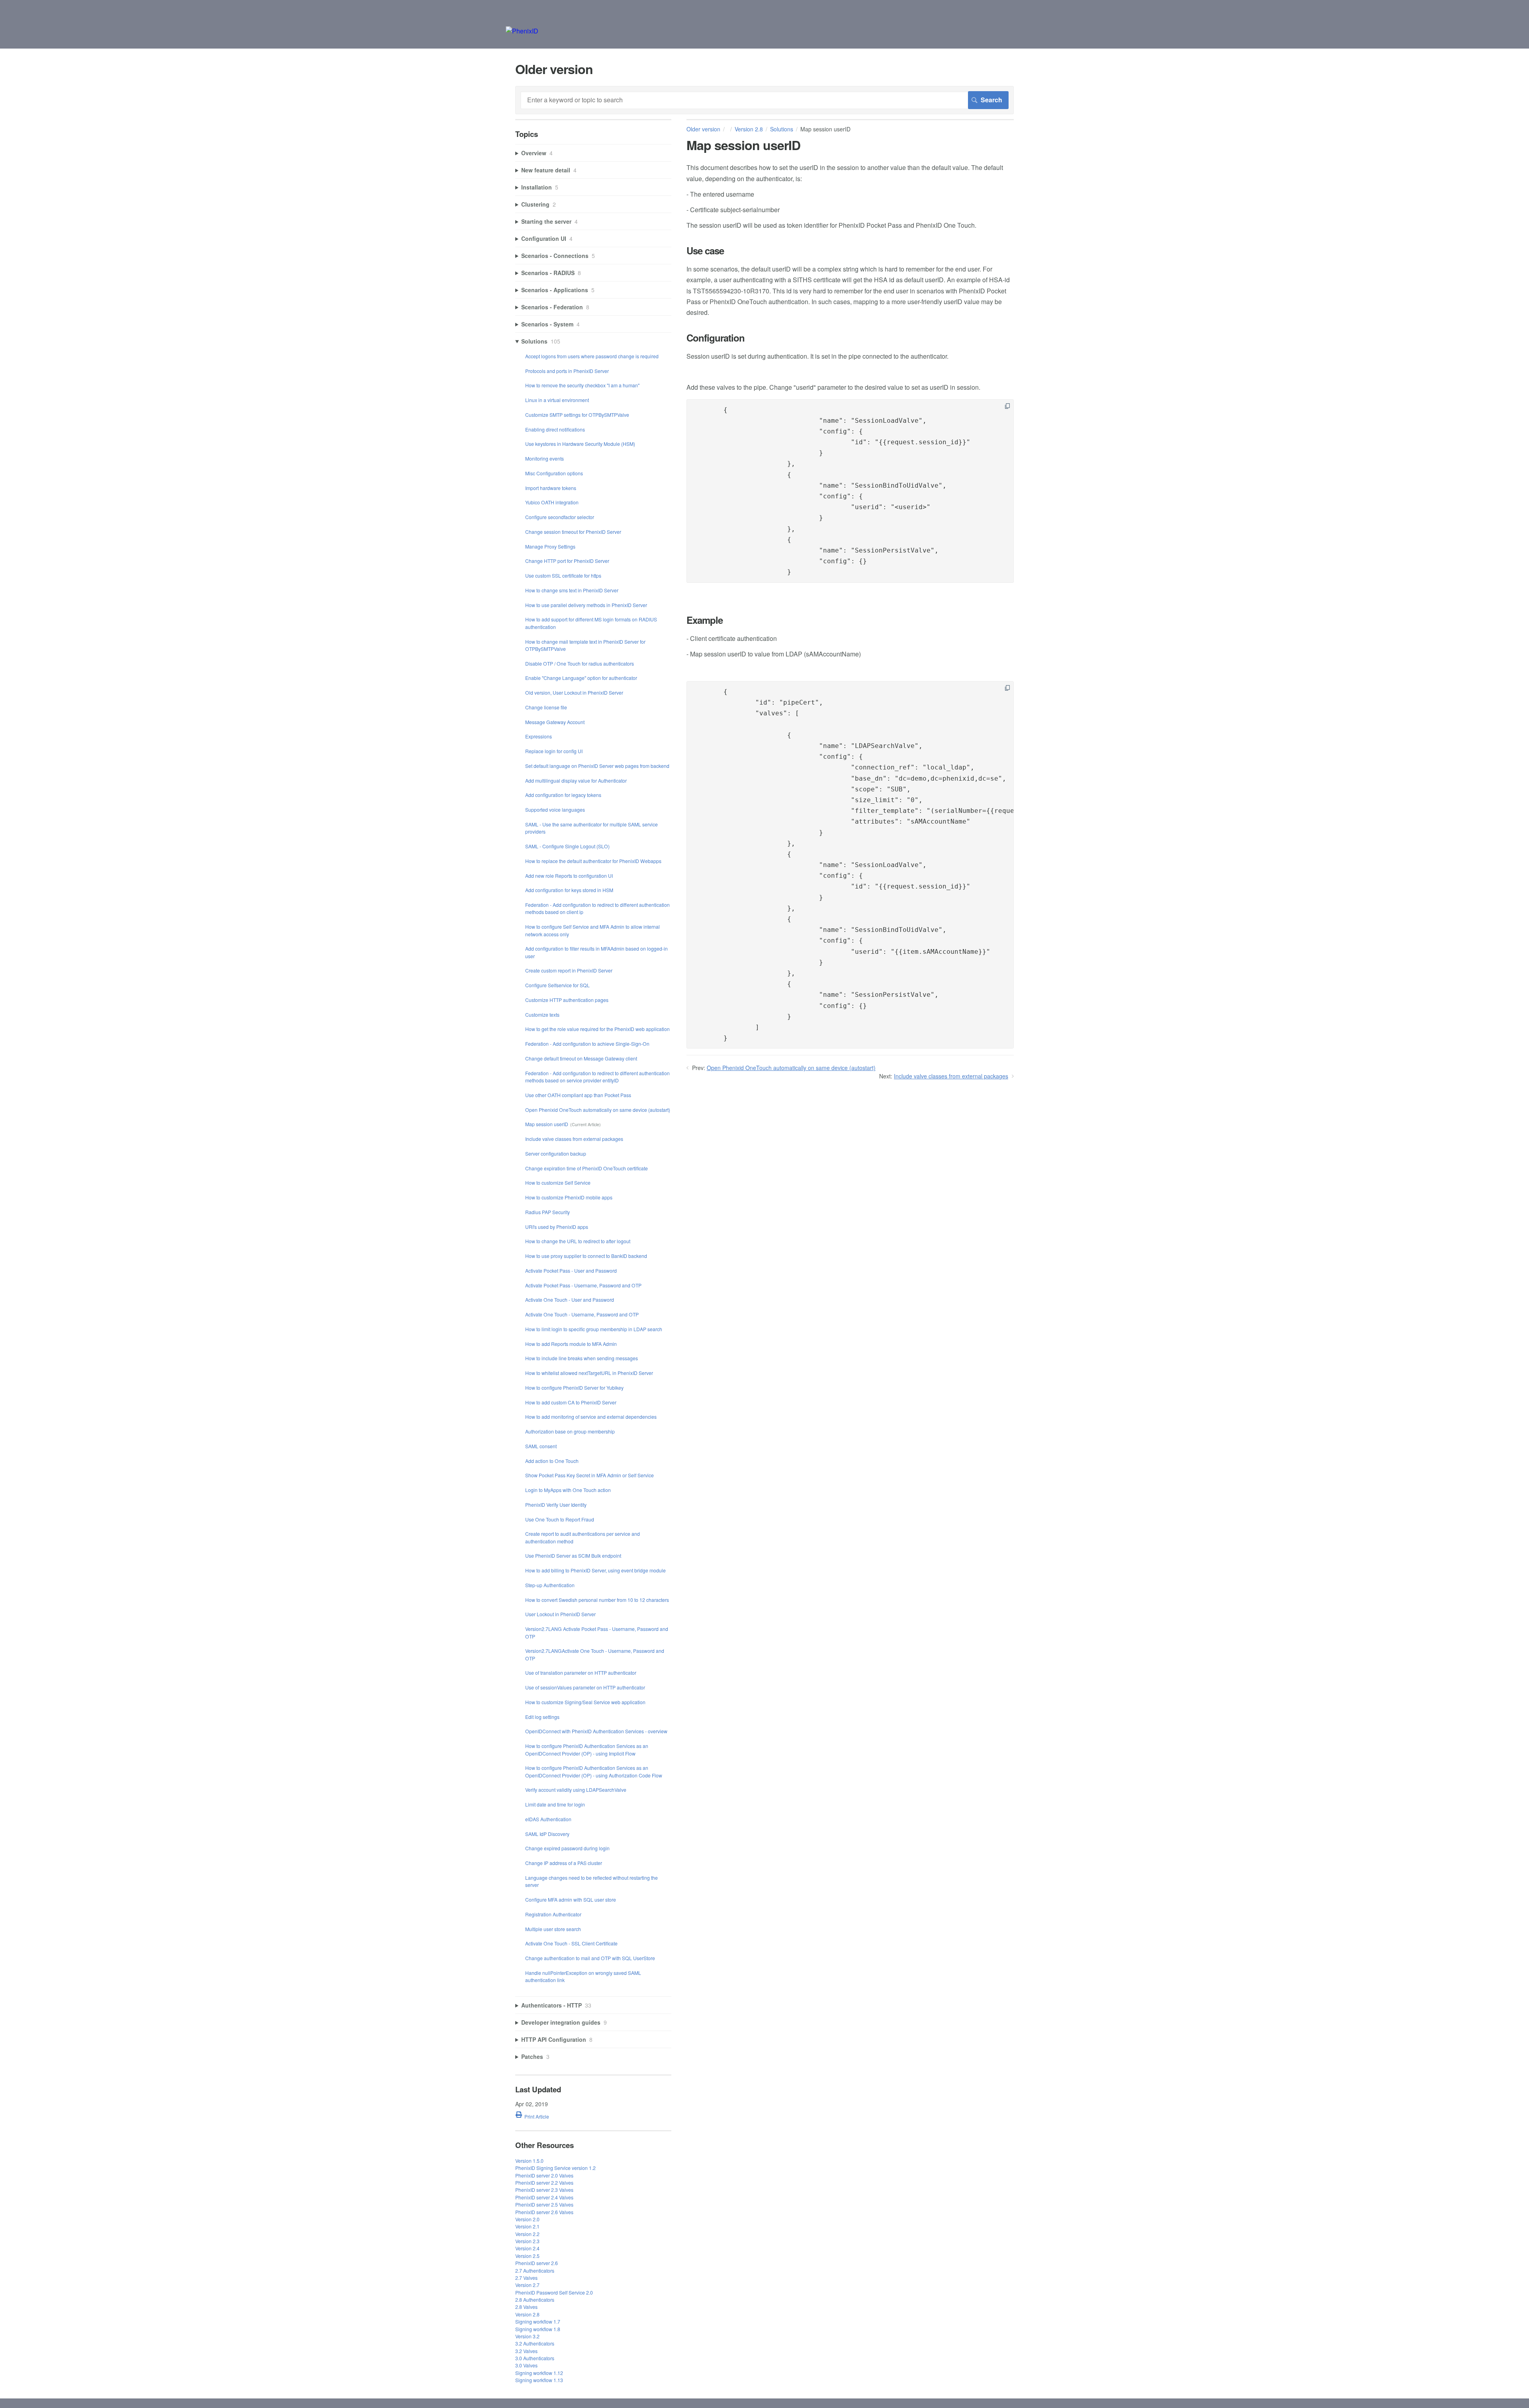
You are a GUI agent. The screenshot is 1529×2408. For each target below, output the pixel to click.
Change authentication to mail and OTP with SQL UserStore (590, 1958)
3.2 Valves (526, 2351)
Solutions (782, 129)
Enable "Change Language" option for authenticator (581, 678)
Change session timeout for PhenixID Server (573, 532)
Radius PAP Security (547, 1212)
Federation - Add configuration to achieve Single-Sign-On (587, 1044)
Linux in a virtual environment (557, 400)
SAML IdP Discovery (547, 1834)
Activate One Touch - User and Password (570, 1300)
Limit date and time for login (555, 1804)
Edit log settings (542, 1717)
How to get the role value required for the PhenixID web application (597, 1029)
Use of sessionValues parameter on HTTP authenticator (585, 1687)
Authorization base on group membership (570, 1431)
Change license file (546, 707)
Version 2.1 (527, 2226)
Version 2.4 (527, 2248)
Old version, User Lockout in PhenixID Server (574, 692)
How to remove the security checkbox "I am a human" (582, 385)
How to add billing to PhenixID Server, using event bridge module (595, 1570)
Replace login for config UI (554, 751)
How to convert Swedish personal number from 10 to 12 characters (597, 1600)
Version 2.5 (527, 2256)
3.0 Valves (526, 2365)
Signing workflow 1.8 (538, 2329)
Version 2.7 (527, 2285)
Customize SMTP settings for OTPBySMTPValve (577, 415)
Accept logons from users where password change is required (592, 356)
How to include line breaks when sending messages (582, 1358)
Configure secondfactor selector (560, 517)
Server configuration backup (556, 1153)
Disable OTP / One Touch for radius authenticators (580, 663)
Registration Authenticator (553, 1914)
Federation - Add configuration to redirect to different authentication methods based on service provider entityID (597, 1077)
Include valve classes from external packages (951, 1076)
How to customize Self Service (558, 1183)
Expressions (539, 736)
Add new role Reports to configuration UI (569, 876)
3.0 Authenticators (535, 2358)
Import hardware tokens (551, 488)
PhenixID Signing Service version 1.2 (555, 2168)
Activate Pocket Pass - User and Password (571, 1270)
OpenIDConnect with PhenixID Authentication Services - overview (596, 1731)
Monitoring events (545, 458)
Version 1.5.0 (529, 2161)
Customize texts (542, 1015)
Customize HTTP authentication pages (567, 1000)
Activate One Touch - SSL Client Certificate (571, 1943)
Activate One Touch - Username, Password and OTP (582, 1314)
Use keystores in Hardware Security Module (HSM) (580, 444)
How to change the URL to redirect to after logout (578, 1241)
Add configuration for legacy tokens (563, 795)
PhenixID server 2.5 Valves (544, 2204)
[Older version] (522, 31)
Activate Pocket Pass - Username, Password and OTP (583, 1285)
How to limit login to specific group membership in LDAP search (594, 1329)
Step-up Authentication (550, 1585)
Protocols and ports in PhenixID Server (567, 371)
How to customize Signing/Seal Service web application (585, 1702)
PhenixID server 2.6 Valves (544, 2212)
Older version (703, 129)
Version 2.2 (527, 2234)
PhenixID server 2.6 (537, 2263)
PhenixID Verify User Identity (556, 1505)
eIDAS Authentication (548, 1819)
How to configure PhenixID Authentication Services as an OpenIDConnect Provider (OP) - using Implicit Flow (587, 1749)
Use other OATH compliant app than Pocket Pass (578, 1095)
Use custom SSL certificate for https (563, 575)
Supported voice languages (555, 810)
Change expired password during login (567, 1848)
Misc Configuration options (554, 473)
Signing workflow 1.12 (539, 2373)
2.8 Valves (526, 2307)
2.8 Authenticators (535, 2300)
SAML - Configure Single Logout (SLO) (567, 846)
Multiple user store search (553, 1929)
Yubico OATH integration (552, 502)
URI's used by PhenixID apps (557, 1227)
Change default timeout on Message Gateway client (581, 1058)
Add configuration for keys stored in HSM (569, 890)
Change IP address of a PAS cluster (564, 1863)
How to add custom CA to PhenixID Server (571, 1402)
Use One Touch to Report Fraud (560, 1519)
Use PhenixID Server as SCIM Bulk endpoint (573, 1556)
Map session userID (547, 1124)
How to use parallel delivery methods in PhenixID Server (586, 605)
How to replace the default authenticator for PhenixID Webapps (593, 861)
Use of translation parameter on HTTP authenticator (581, 1673)
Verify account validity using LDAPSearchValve (576, 1790)
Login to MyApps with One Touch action (568, 1490)
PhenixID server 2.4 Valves (544, 2197)
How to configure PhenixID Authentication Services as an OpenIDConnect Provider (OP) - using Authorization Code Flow (594, 1771)
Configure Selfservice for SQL (557, 985)
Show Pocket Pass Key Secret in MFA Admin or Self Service (590, 1475)
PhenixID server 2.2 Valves (544, 2182)
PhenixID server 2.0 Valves (544, 2175)
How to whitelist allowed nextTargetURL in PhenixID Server (589, 1373)
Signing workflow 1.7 (538, 2321)
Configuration (716, 338)
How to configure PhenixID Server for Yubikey (574, 1388)
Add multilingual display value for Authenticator (576, 780)
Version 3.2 (527, 2336)
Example (705, 620)
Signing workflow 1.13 (539, 2380)
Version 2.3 (527, 2241)
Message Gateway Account (555, 722)
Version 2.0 (527, 2219)
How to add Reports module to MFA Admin (571, 1344)
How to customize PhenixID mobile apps (569, 1197)
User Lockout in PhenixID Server (560, 1614)
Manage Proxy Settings (550, 546)
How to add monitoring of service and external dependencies (591, 1417)
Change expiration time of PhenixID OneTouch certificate (587, 1168)
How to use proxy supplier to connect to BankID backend (586, 1256)
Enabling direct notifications (555, 429)
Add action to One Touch (552, 1461)
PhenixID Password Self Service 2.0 (554, 2292)
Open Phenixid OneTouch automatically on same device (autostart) (791, 1068)
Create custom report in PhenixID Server (569, 970)
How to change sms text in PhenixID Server (572, 590)
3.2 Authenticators (535, 2343)
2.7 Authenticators (535, 2270)
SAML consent (541, 1446)
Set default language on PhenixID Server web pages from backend (597, 766)
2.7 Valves (526, 2278)
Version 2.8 (749, 129)
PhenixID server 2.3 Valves (544, 2190)
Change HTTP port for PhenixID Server (567, 561)
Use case (705, 251)
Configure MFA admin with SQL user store (571, 1899)
